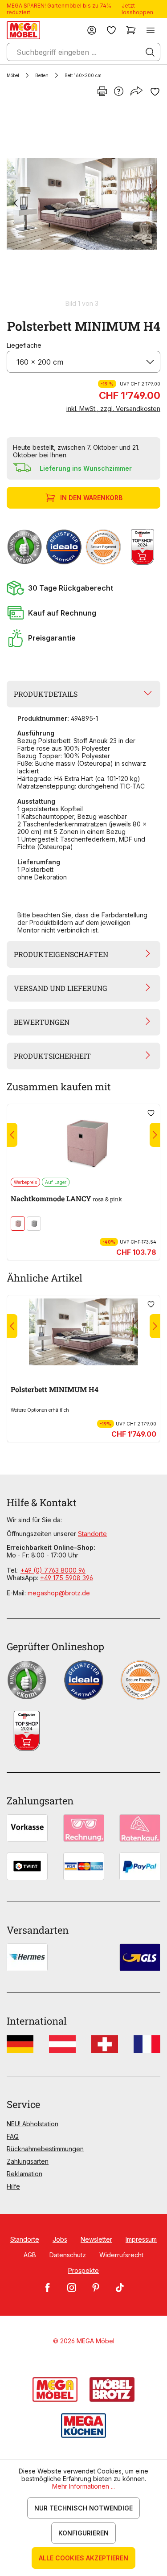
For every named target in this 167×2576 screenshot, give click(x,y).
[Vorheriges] (16, 204)
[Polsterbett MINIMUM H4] (82, 204)
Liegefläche (24, 345)
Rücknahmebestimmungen (45, 2149)
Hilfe (13, 2186)
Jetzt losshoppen (137, 9)
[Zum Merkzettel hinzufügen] (155, 92)
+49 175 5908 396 (67, 1578)
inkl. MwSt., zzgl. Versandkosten (113, 409)
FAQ (13, 2136)
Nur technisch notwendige (83, 2508)
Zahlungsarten (28, 2161)
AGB (30, 2255)
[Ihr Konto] (92, 30)
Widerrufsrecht (121, 2255)
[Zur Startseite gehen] (23, 30)
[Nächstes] (148, 204)
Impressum (141, 2239)
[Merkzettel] (111, 30)
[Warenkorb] (131, 30)
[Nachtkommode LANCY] (83, 1141)
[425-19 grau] (34, 1224)
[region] (83, 207)
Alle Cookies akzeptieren (83, 2558)
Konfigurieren (83, 2533)
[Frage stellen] (119, 92)
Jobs (60, 2239)
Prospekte (83, 2270)
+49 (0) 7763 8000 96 (53, 1570)
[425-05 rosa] (18, 1224)
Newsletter (96, 2239)
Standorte (92, 1534)
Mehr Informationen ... (83, 2486)
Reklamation (24, 2174)
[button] (83, 588)
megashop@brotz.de (59, 1593)
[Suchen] (150, 52)
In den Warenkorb (91, 498)
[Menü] (151, 30)
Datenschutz (68, 2255)
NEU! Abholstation (33, 2124)
